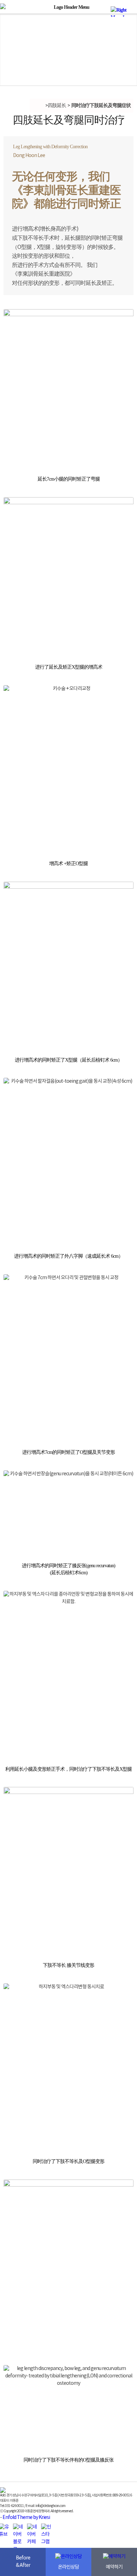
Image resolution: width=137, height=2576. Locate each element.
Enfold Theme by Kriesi (26, 2518)
